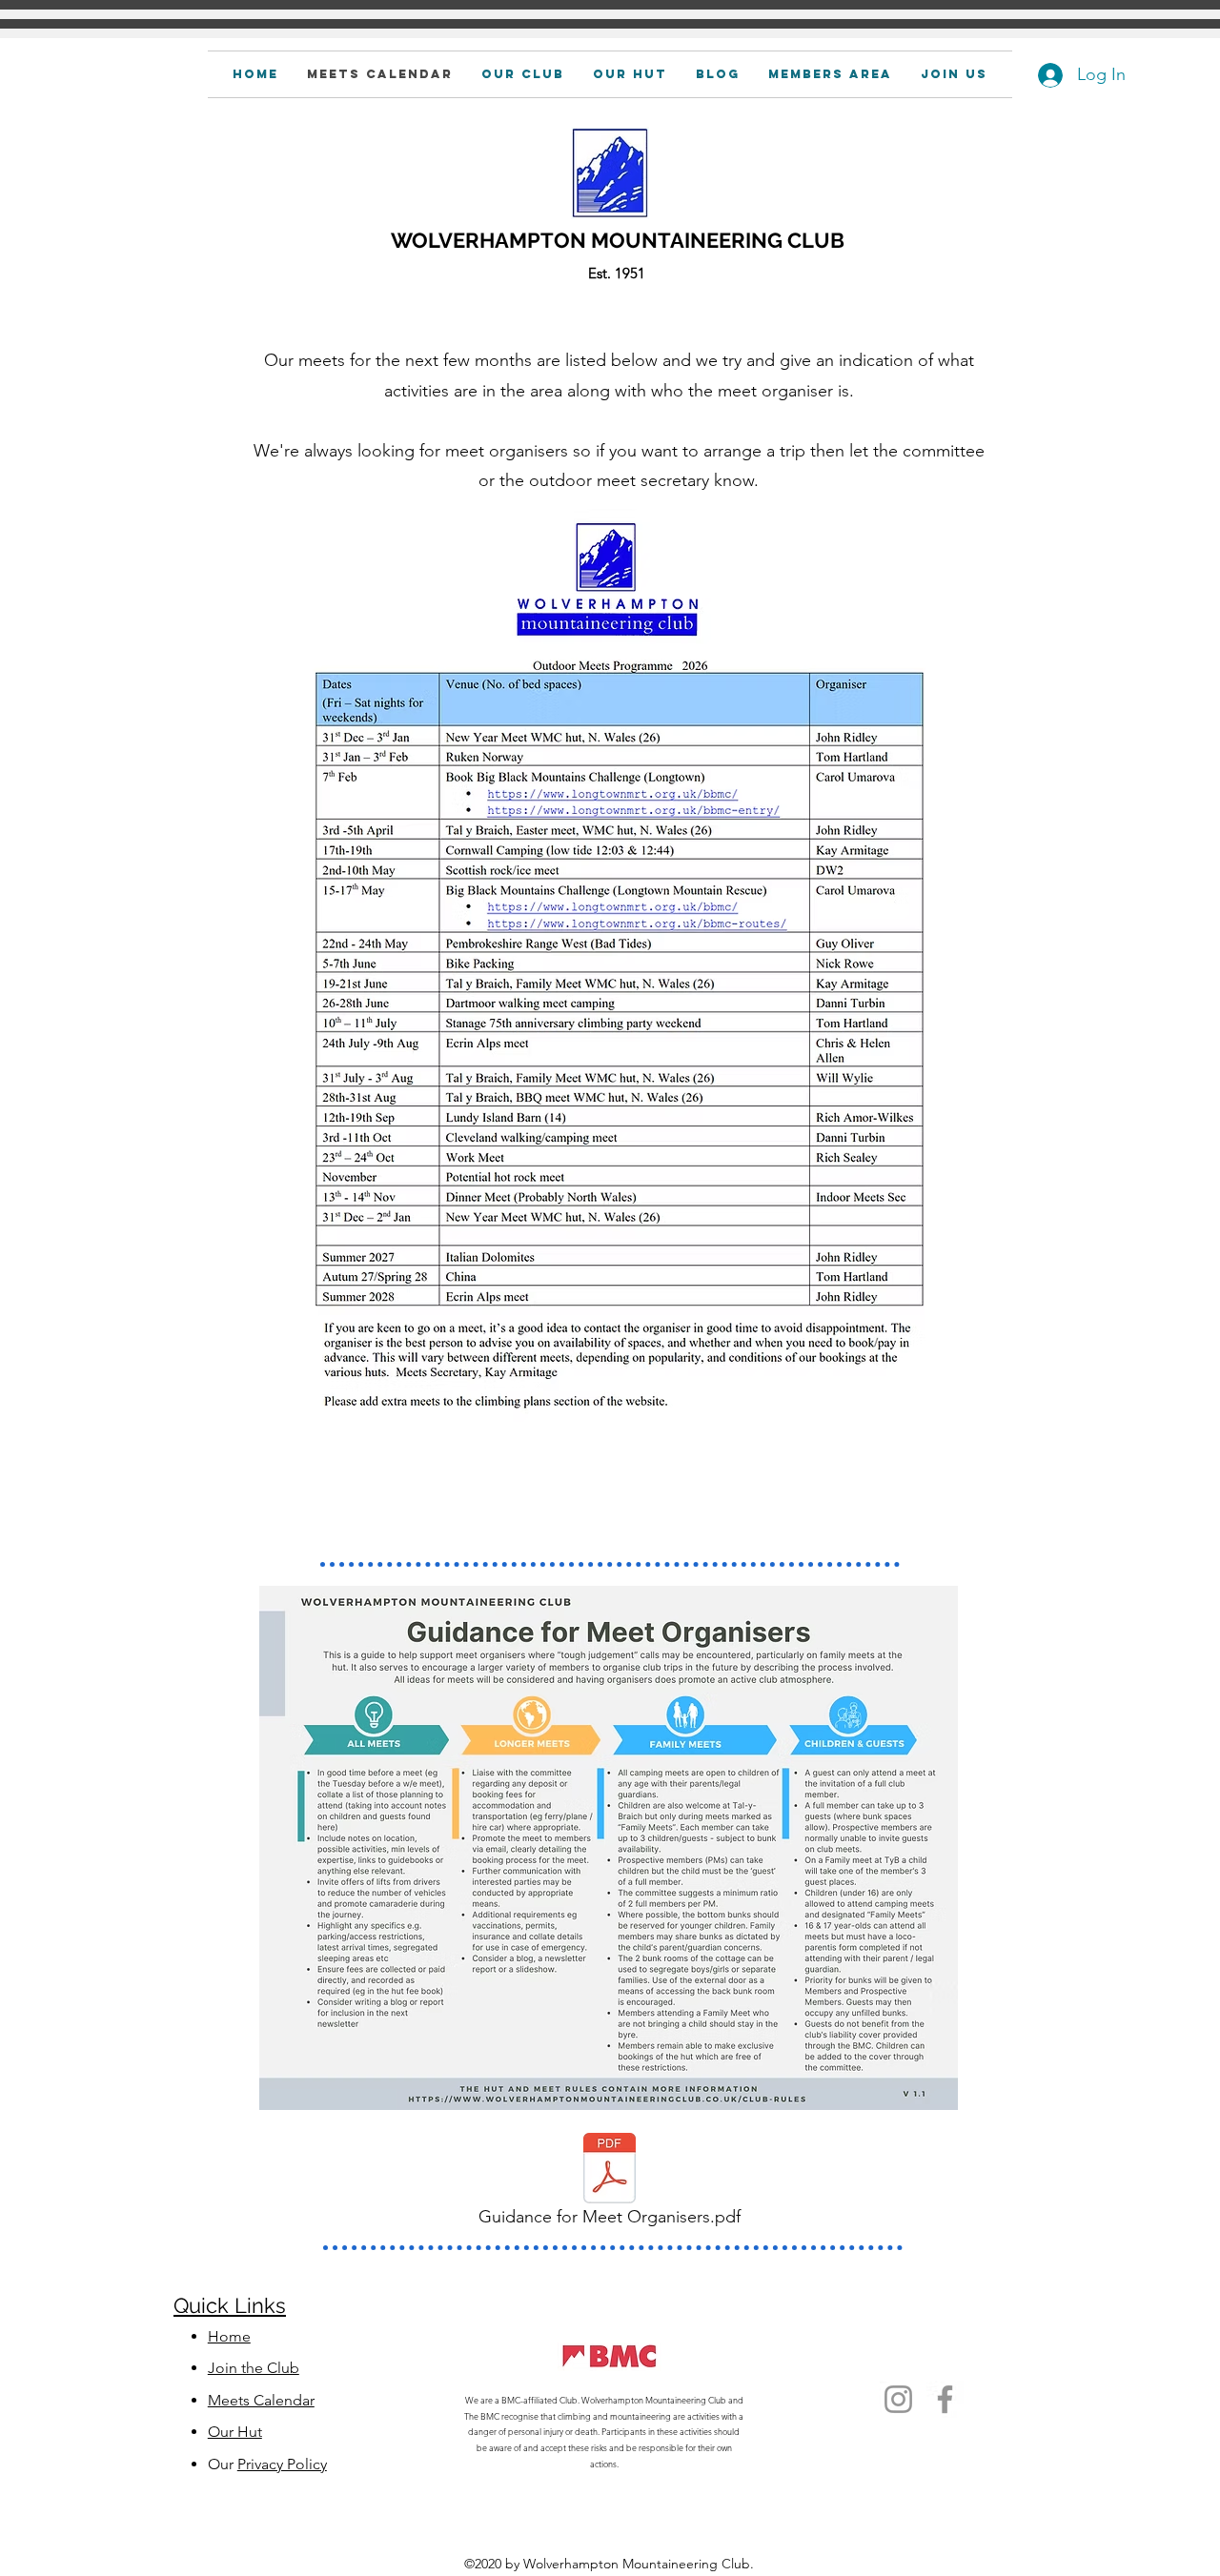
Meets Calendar (261, 2400)
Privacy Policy (282, 2464)
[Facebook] (945, 2399)
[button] (830, 74)
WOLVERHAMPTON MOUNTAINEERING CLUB (618, 240)
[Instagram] (898, 2399)
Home (229, 2336)
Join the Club (254, 2368)
